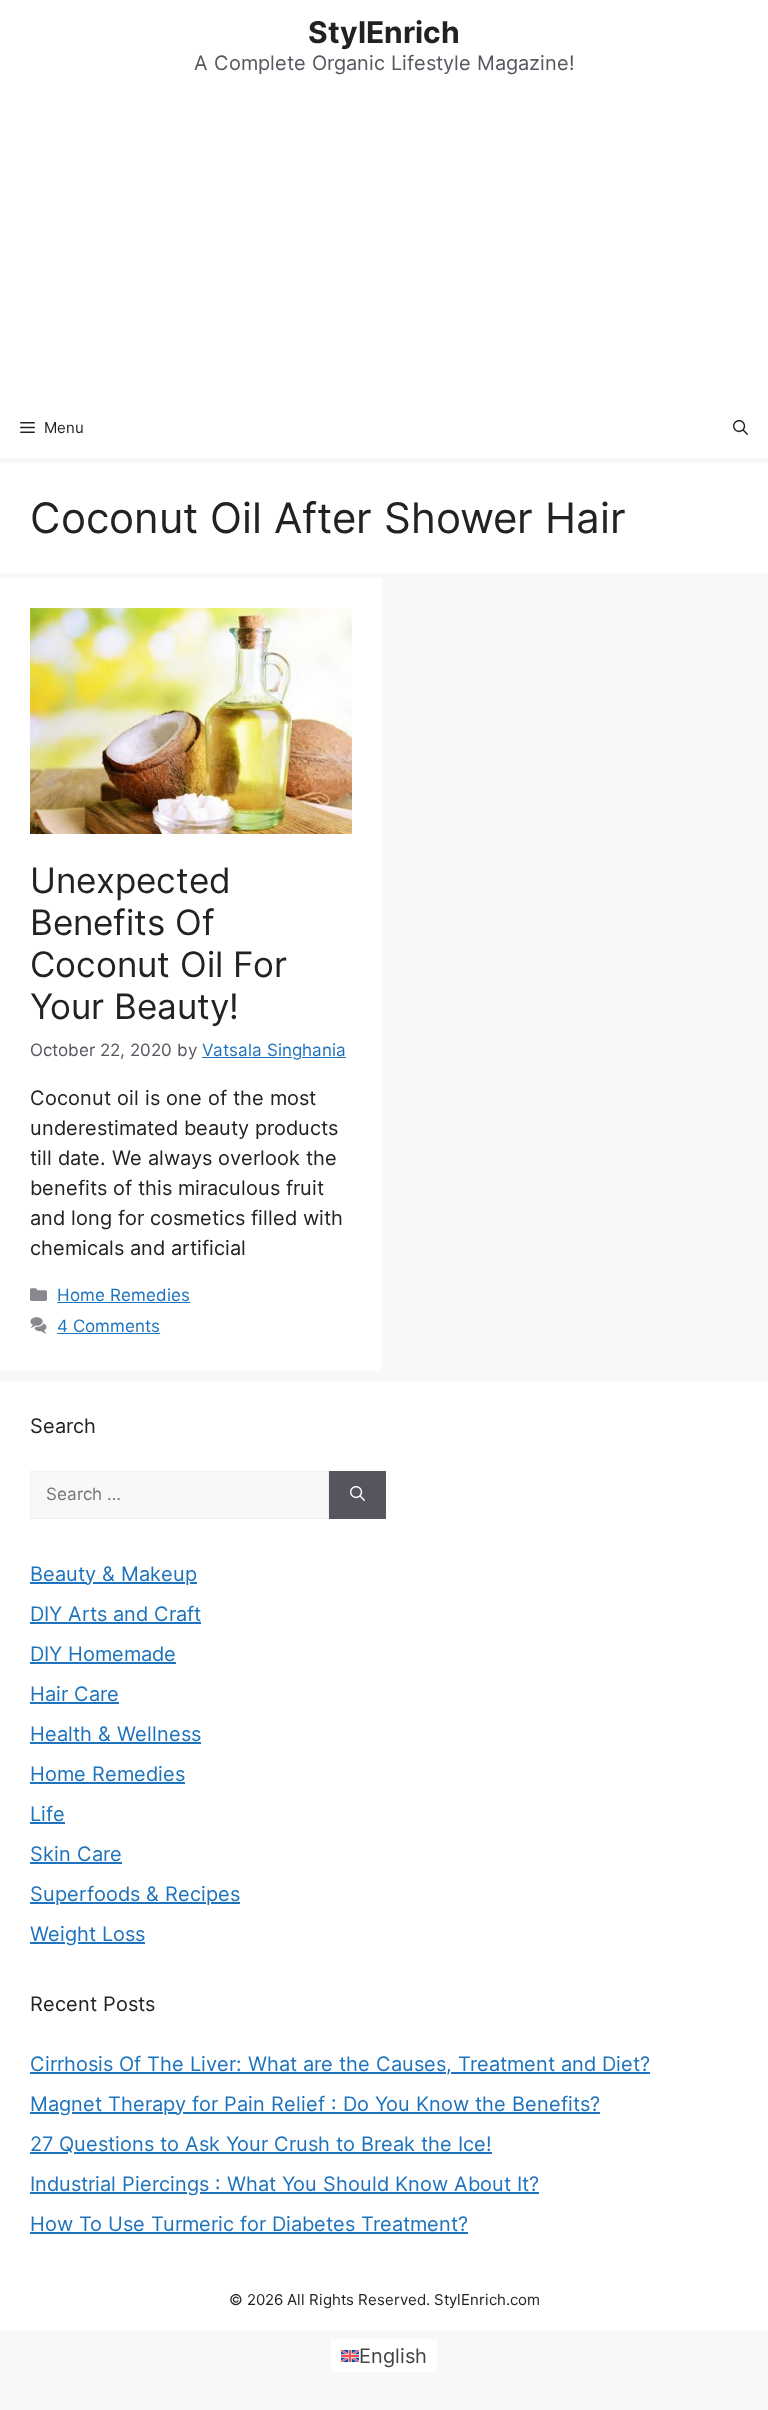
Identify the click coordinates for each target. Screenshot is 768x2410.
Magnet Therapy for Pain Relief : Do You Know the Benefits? (315, 2104)
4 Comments (108, 1326)
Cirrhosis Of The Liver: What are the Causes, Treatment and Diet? (340, 2064)
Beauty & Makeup (113, 1574)
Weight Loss (87, 1934)
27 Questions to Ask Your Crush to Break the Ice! (261, 2144)
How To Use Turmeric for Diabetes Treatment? (249, 2224)
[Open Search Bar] (740, 428)
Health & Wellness (115, 1734)
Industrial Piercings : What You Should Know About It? (284, 2184)
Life (47, 1814)
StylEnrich (384, 32)
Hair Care (74, 1694)
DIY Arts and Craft (115, 1614)
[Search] (357, 1495)
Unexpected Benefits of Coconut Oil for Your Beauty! (158, 943)
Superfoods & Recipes (135, 1894)
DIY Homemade (103, 1654)
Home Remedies (123, 1295)
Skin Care (76, 1854)
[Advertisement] (384, 248)
